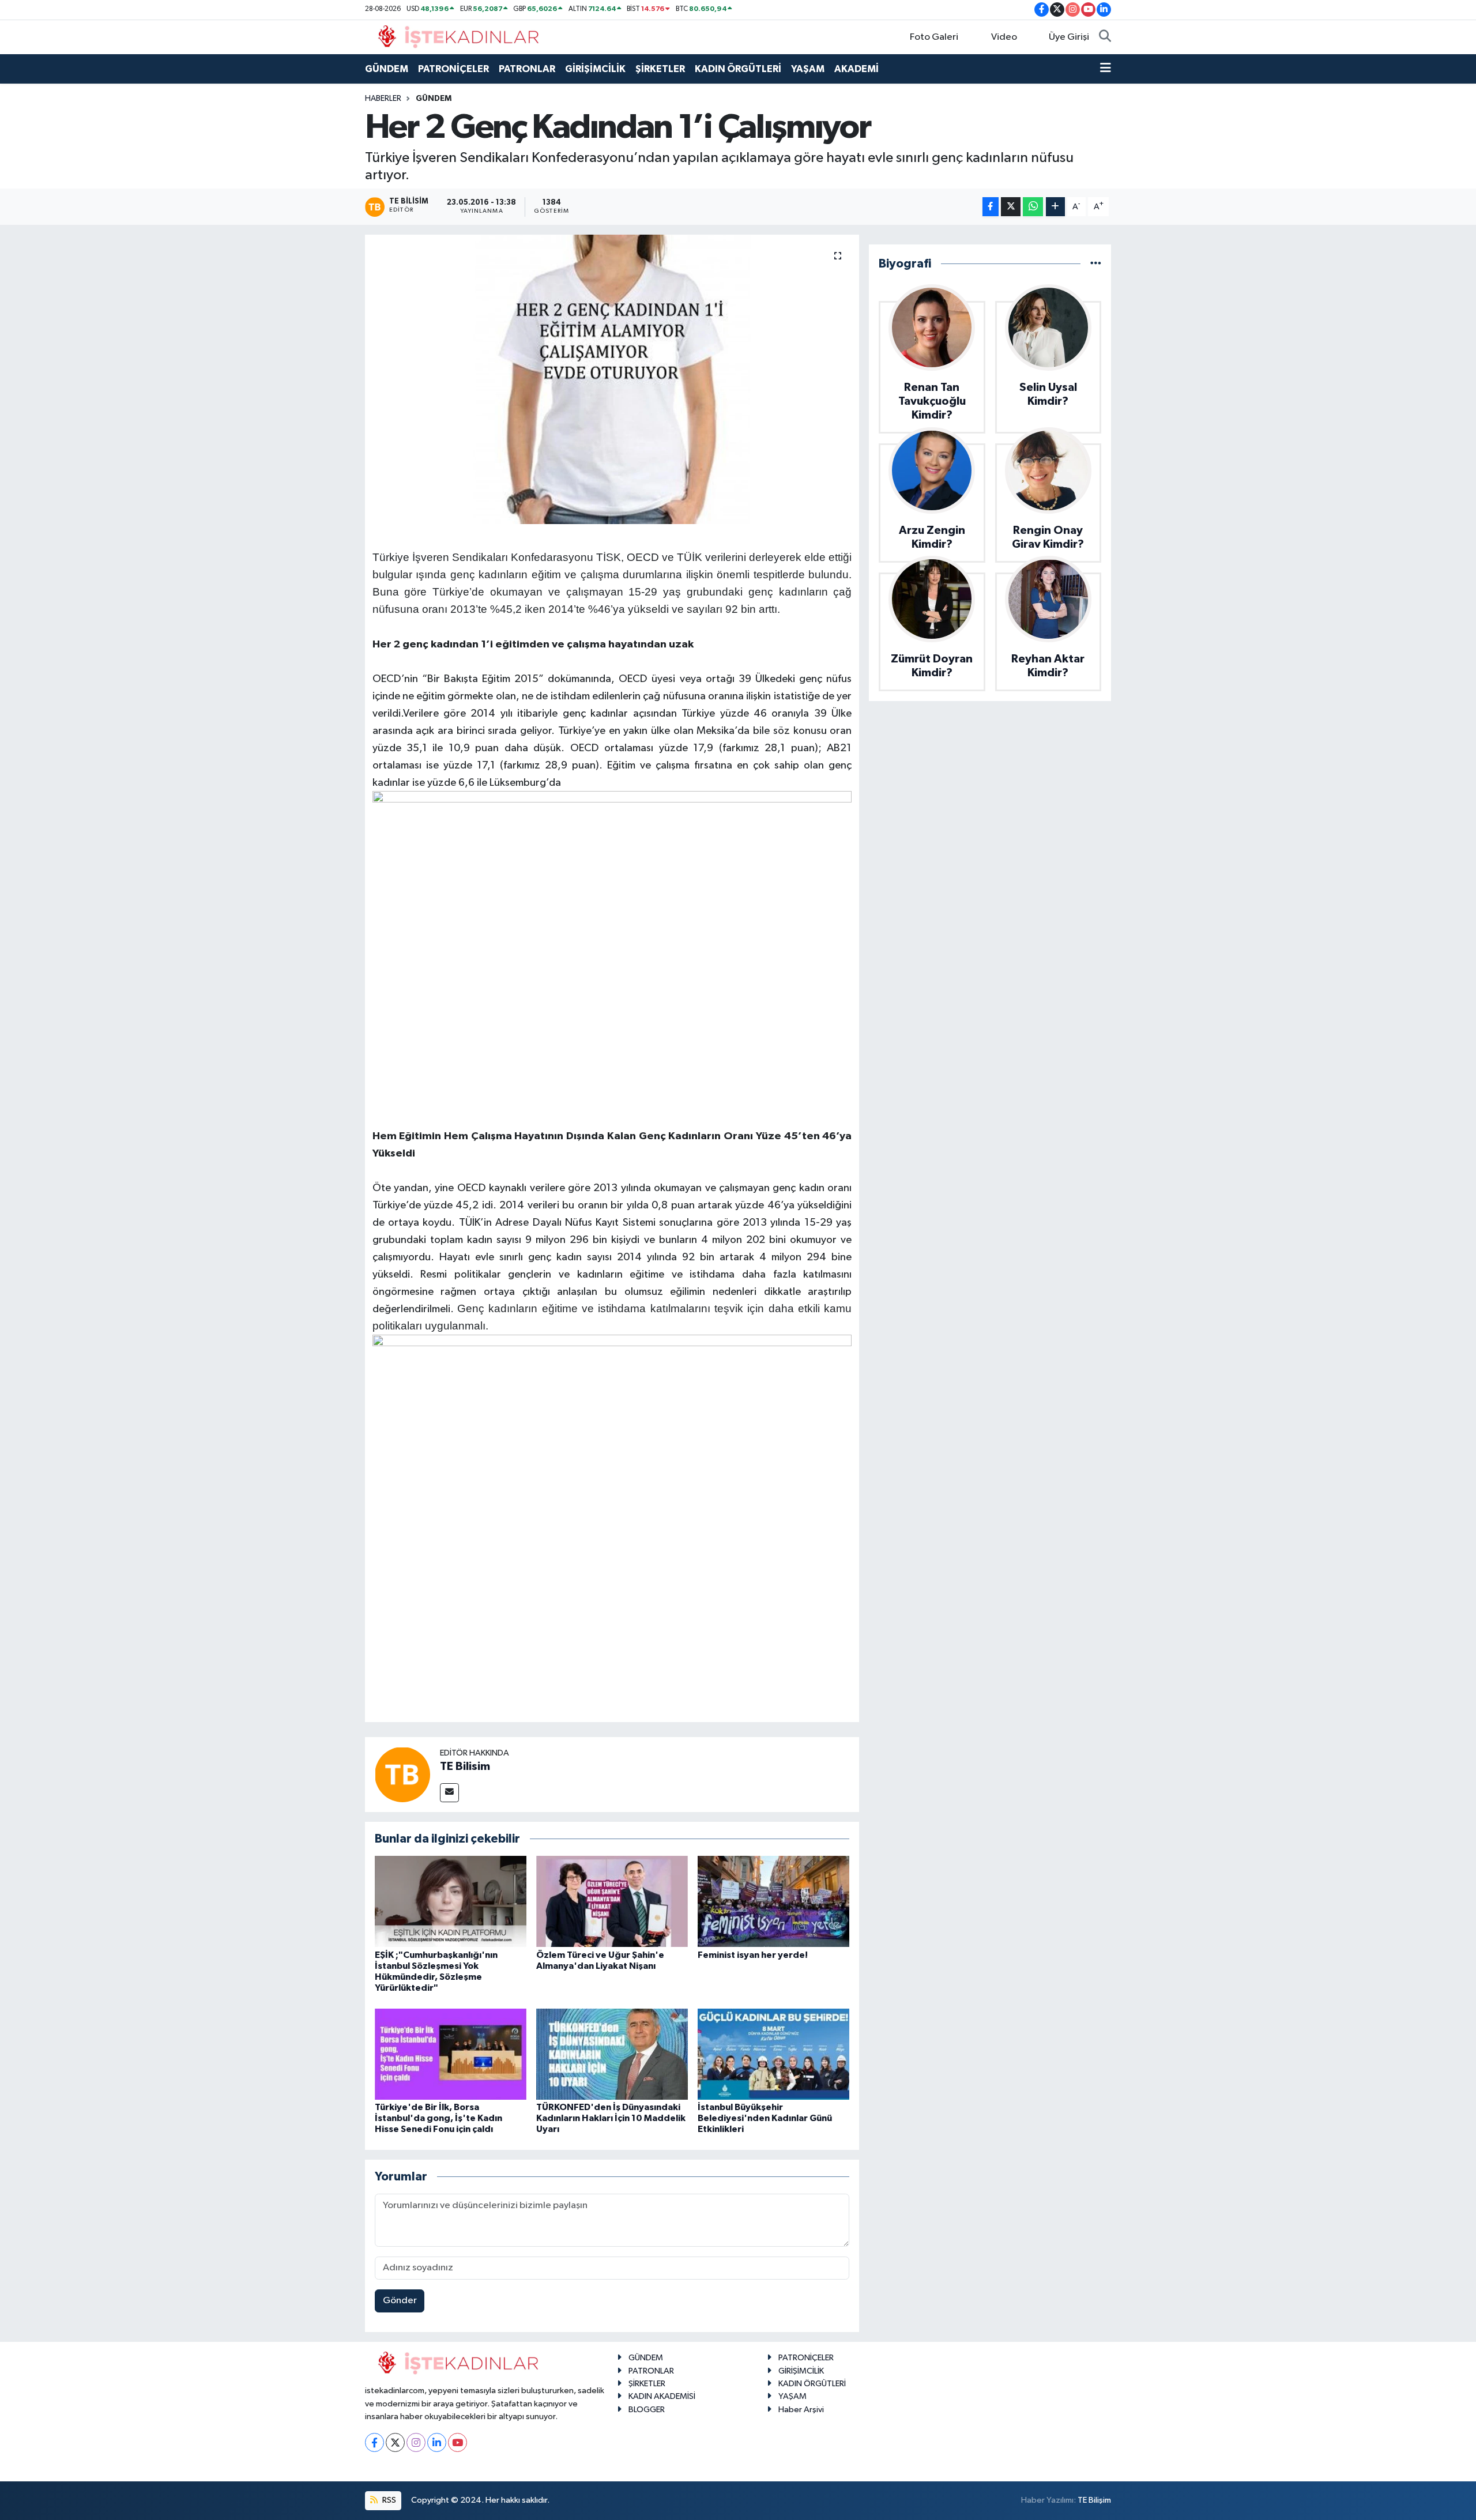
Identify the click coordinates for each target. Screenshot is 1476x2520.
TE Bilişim (1094, 2500)
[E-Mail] (449, 1793)
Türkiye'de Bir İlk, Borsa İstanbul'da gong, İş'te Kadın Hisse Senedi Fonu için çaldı (438, 2118)
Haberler (383, 99)
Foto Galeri (934, 37)
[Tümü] (1096, 264)
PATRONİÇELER (453, 69)
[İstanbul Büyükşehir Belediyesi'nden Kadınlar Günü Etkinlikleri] (773, 2054)
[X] (395, 2442)
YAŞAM (808, 69)
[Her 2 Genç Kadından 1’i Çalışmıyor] (612, 379)
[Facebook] (374, 2442)
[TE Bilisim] (402, 1774)
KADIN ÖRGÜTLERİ (738, 69)
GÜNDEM (387, 69)
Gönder (400, 2301)
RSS (388, 2500)
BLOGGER (647, 2410)
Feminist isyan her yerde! (753, 1955)
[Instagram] (416, 2442)
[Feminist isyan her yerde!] (773, 1901)
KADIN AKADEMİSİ (662, 2396)
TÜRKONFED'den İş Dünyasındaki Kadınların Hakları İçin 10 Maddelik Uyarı (611, 2118)
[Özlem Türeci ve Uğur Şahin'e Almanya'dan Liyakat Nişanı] (612, 1901)
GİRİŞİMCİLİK (595, 69)
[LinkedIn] (437, 2442)
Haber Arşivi (801, 2410)
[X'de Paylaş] (1011, 207)
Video (1004, 37)
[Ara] (1105, 37)
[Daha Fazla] (1055, 207)
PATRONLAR (527, 69)
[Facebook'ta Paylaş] (991, 207)
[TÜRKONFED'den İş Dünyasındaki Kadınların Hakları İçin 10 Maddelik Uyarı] (612, 2054)
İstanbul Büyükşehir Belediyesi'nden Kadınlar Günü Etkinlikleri (765, 2118)
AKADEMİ (856, 69)
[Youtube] (458, 2442)
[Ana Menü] (1106, 69)
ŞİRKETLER (660, 69)
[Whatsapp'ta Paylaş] (1033, 207)
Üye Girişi (1069, 37)
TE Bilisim (465, 1766)
